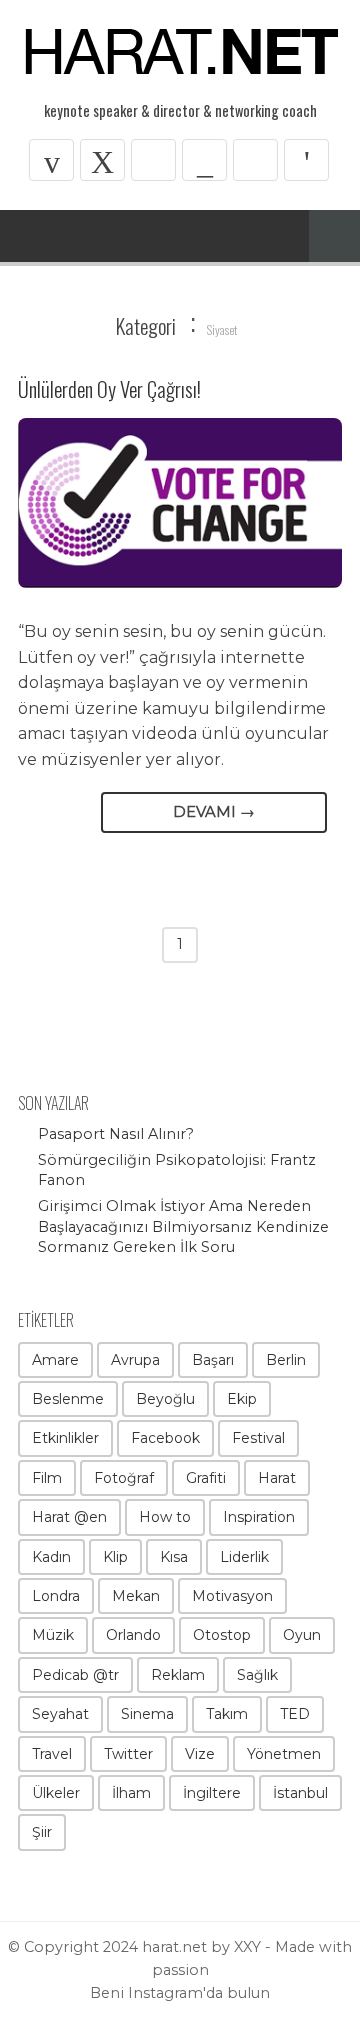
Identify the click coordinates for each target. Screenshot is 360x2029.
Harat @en (69, 1517)
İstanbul (300, 1793)
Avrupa (135, 1360)
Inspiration (259, 1517)
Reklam (178, 1675)
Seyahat (60, 1714)
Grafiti (206, 1478)
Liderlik (244, 1557)
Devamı (214, 812)
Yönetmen (284, 1754)
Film (47, 1478)
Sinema (147, 1714)
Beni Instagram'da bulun (180, 1993)
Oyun (302, 1635)
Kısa (174, 1557)
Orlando (133, 1635)
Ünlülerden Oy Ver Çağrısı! (109, 388)
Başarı (213, 1360)
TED (295, 1714)
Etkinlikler (65, 1438)
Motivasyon (232, 1596)
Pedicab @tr (75, 1675)
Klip (115, 1557)
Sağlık (257, 1675)
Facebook (165, 1438)
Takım (227, 1714)
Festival (258, 1438)
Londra (56, 1596)
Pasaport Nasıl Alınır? (116, 1134)
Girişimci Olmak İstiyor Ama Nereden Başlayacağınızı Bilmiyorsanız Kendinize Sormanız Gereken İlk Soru (183, 1226)
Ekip (242, 1399)
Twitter (128, 1754)
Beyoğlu (165, 1399)
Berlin (286, 1360)
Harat (277, 1478)
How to (165, 1517)
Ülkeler (56, 1793)
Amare (55, 1360)
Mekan (136, 1596)
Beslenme (68, 1399)
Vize (200, 1754)
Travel (52, 1754)
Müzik (53, 1635)
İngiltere (212, 1793)
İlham (131, 1793)
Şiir (42, 1832)
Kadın (51, 1557)
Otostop (222, 1635)
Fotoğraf (124, 1478)
